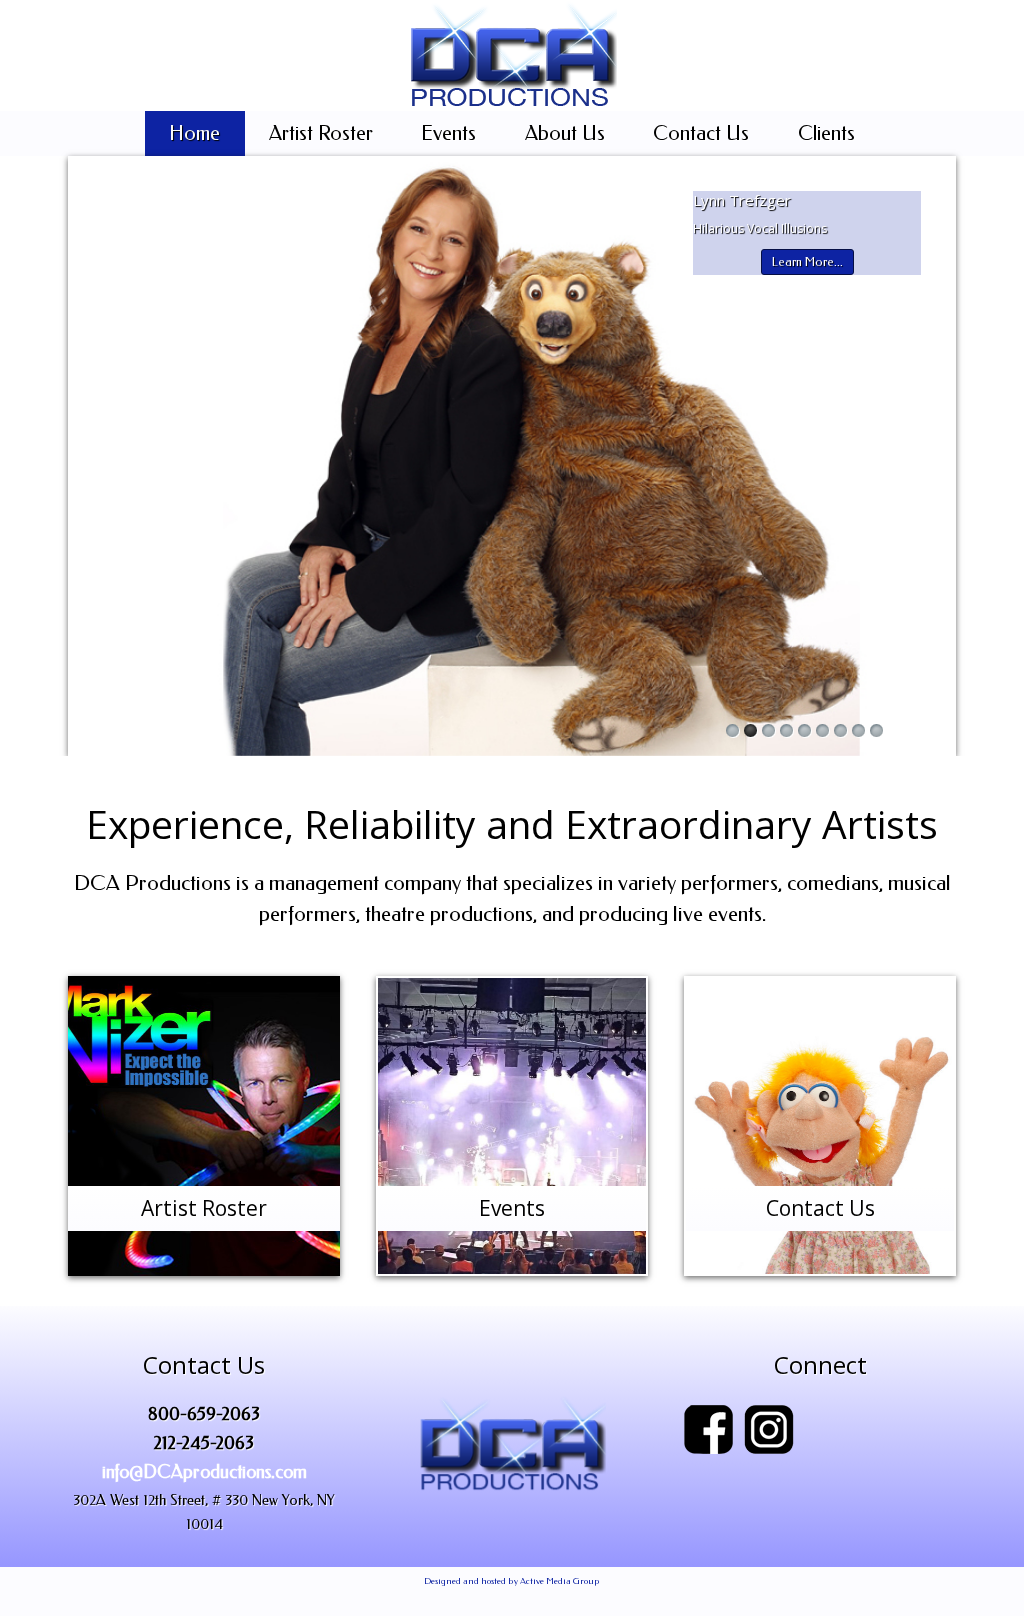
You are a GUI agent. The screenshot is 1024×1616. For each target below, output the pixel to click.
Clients (826, 133)
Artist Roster (321, 133)
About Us (565, 133)
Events (448, 133)
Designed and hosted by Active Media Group (512, 1581)
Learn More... (807, 262)
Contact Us (701, 133)
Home (194, 133)
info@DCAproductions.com (204, 1472)
